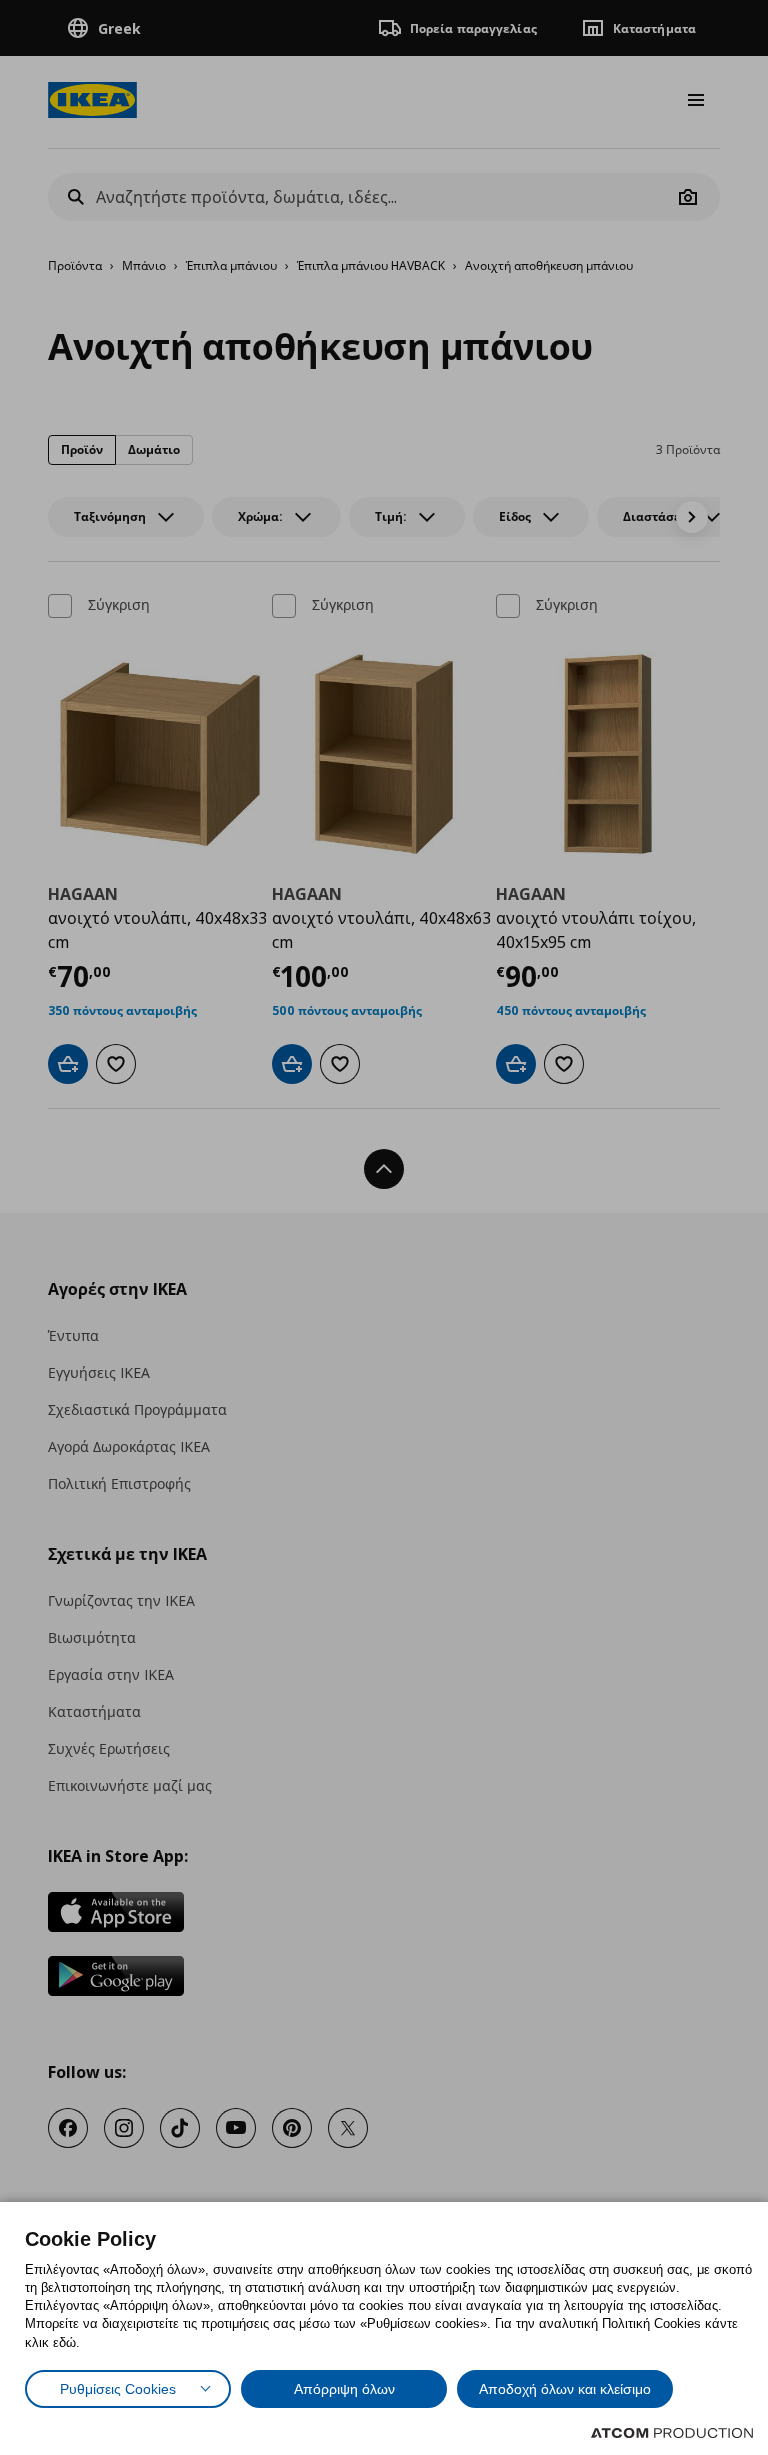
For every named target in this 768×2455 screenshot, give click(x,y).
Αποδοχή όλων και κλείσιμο (565, 2389)
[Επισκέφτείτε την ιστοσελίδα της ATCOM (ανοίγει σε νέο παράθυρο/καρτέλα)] (672, 2433)
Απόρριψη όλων (344, 2389)
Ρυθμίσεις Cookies (118, 2389)
